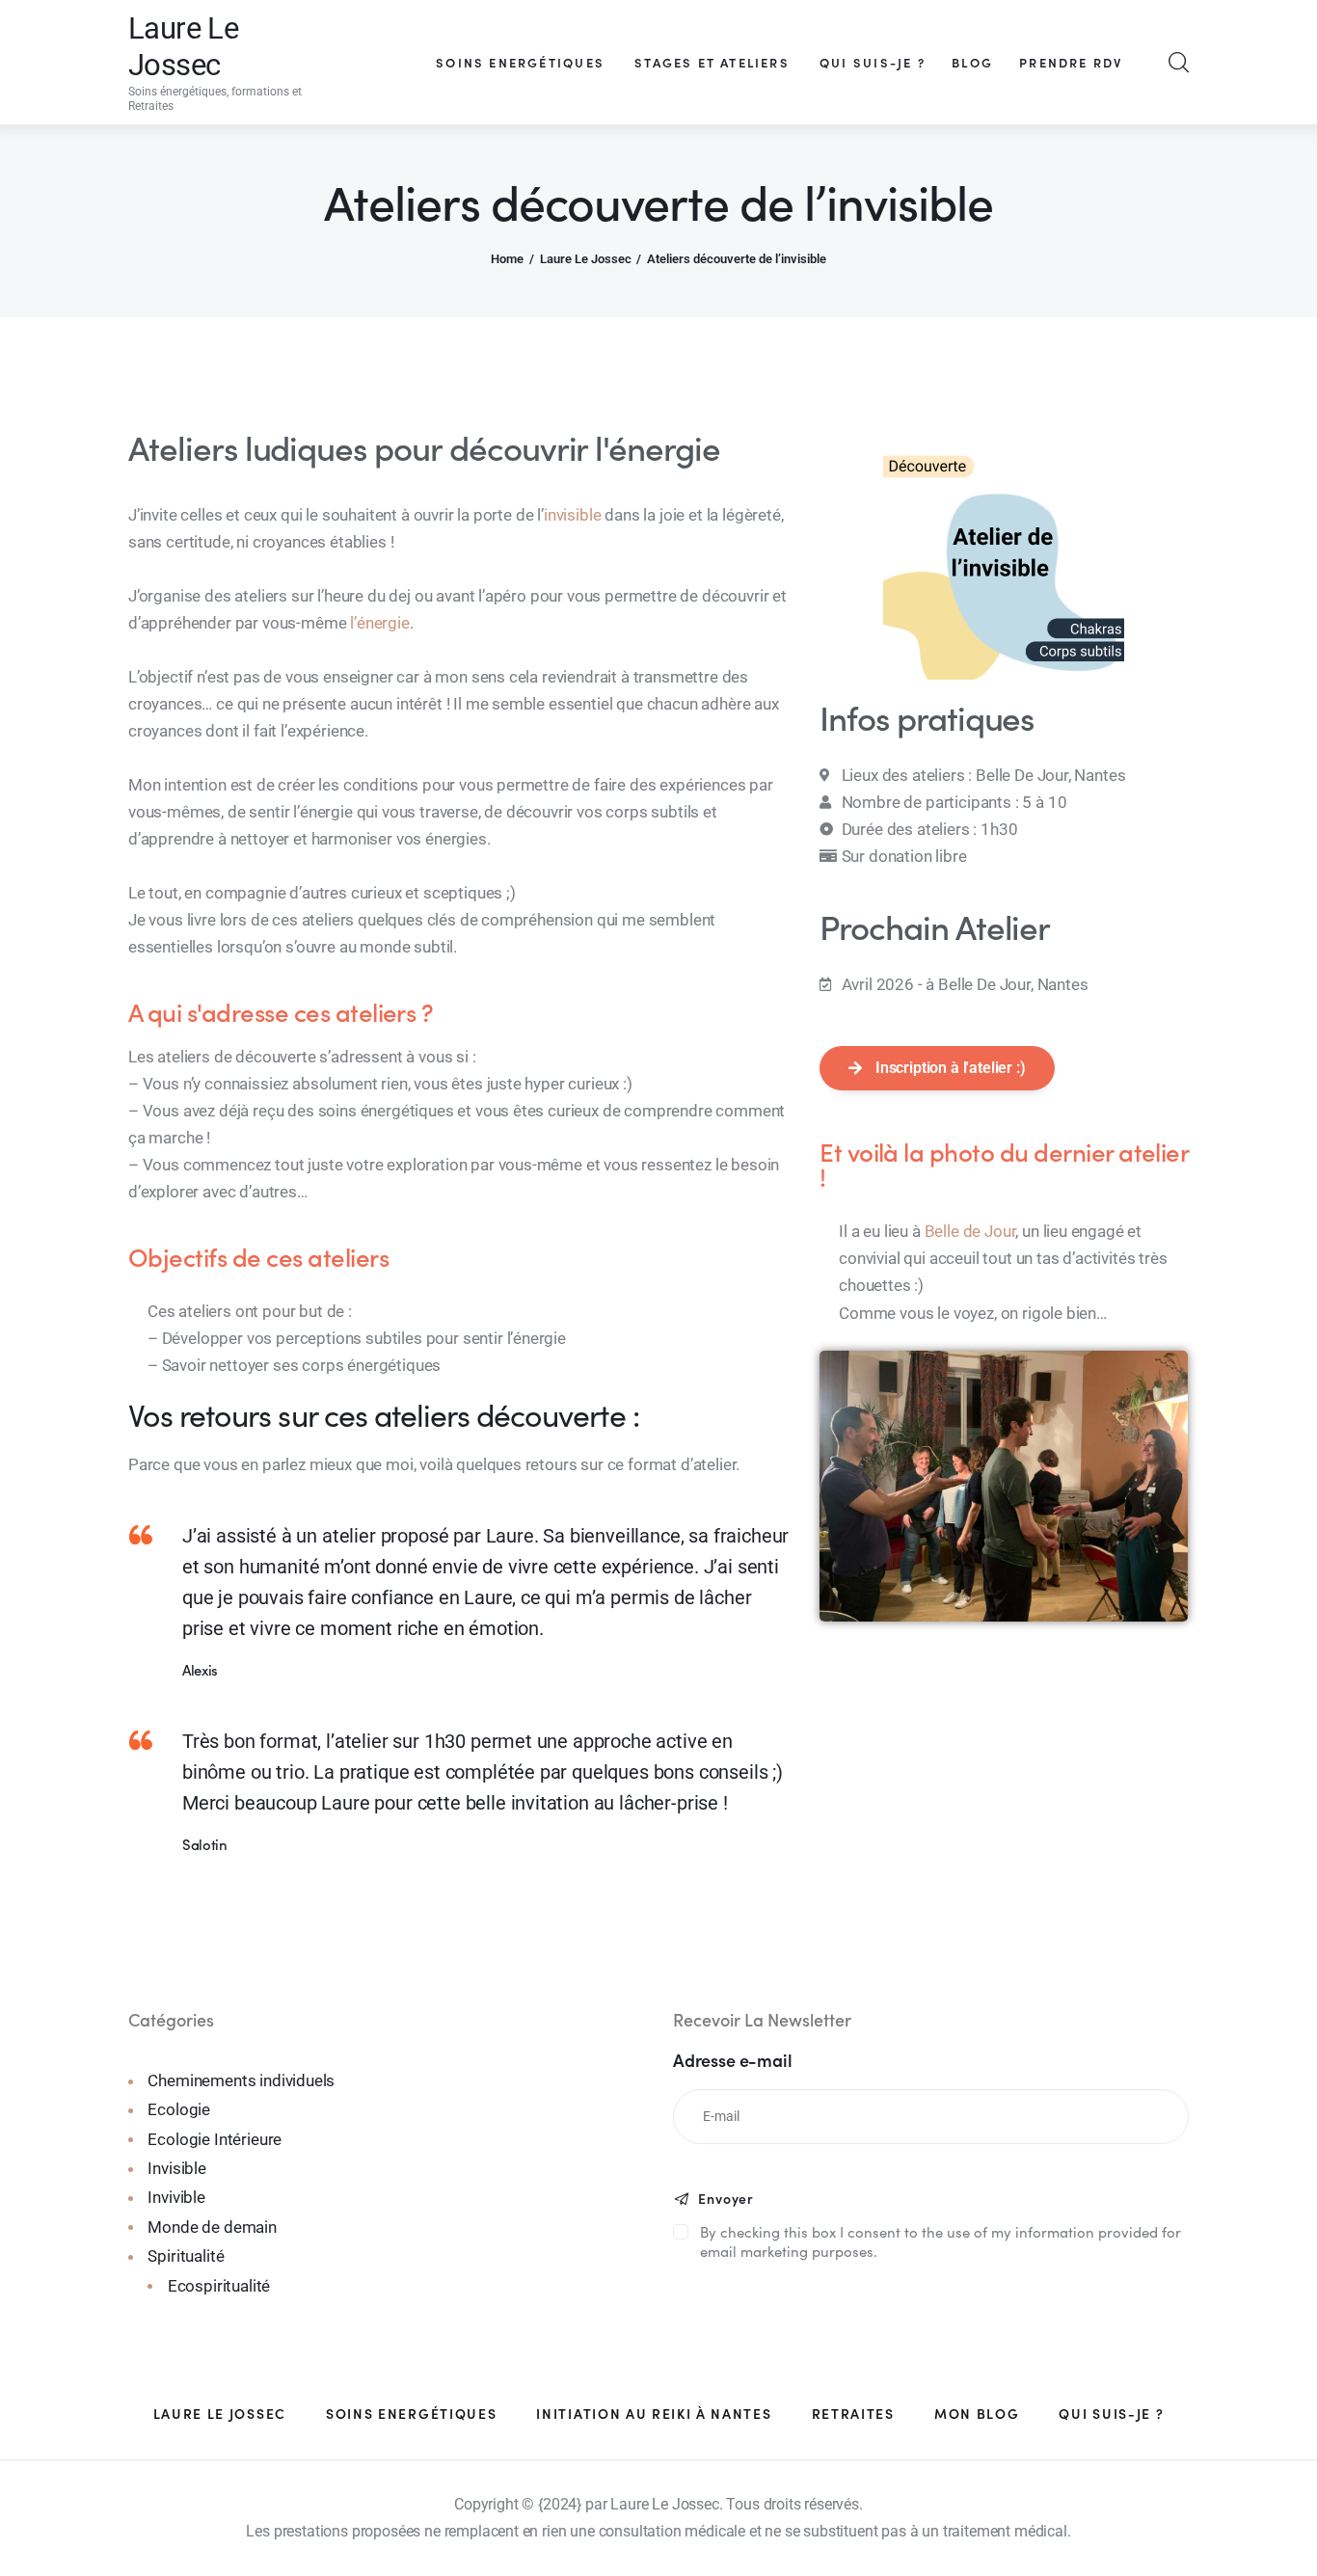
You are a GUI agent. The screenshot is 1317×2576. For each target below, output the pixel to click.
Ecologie (179, 2109)
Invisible (176, 2168)
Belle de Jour (970, 1231)
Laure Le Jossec (586, 259)
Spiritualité (186, 2256)
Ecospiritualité (219, 2286)
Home (507, 259)
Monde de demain (212, 2227)
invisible (572, 515)
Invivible (176, 2197)
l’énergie (379, 623)
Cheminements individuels (241, 2080)
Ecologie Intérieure (215, 2139)
